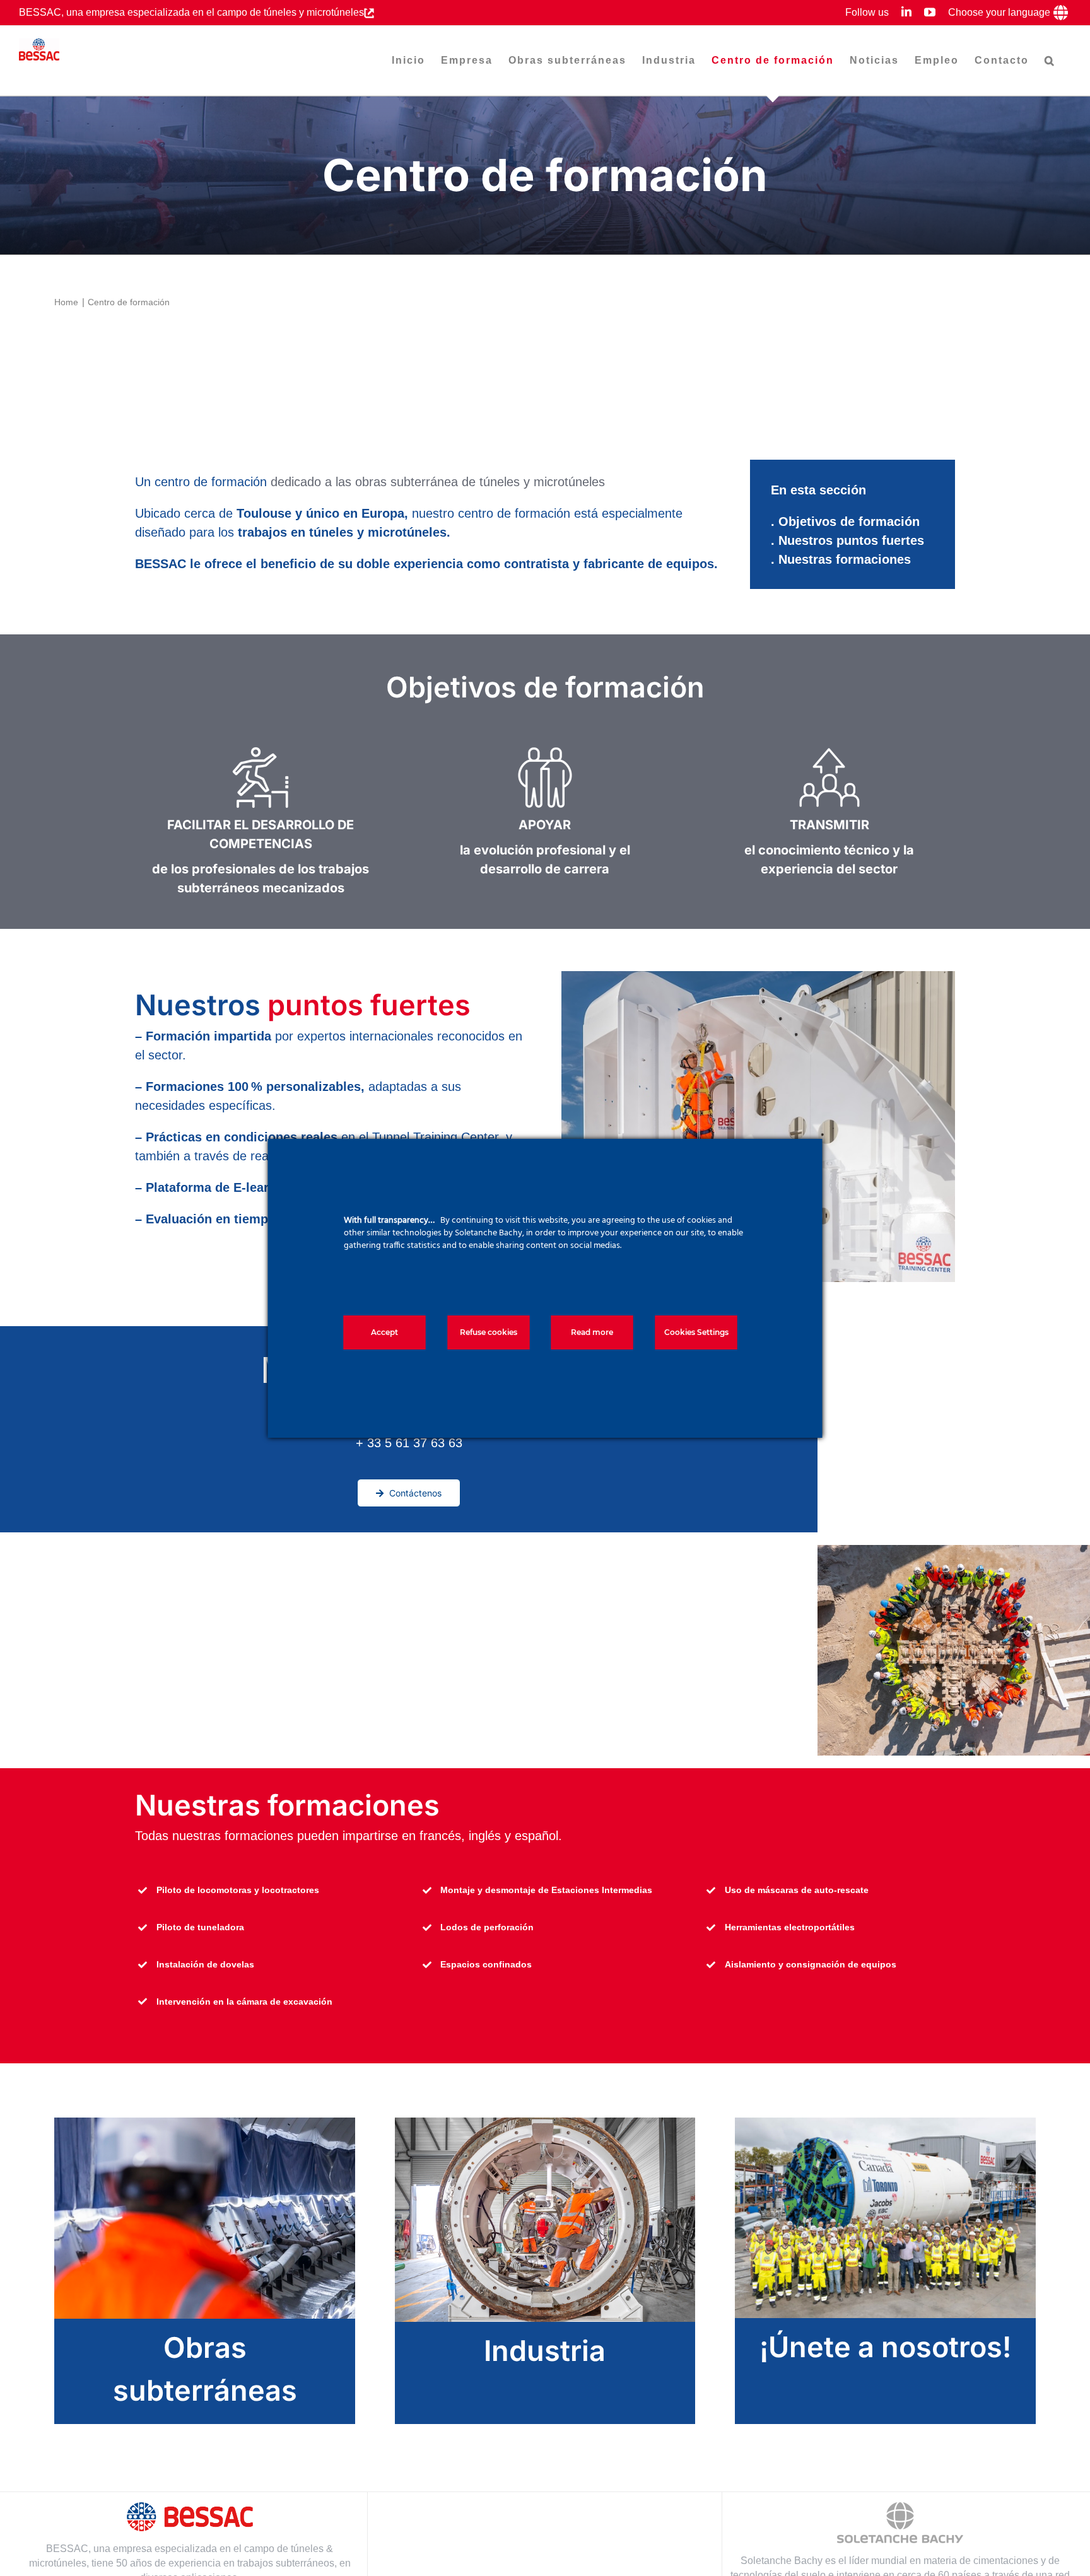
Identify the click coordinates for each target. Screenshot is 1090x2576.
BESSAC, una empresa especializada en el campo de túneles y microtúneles (191, 12)
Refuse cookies (489, 1332)
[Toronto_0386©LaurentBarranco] (885, 2124)
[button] (1050, 61)
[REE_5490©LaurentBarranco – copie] (545, 2124)
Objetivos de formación (849, 522)
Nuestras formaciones (845, 559)
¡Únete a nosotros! (885, 2347)
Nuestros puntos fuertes (851, 540)
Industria (545, 2351)
